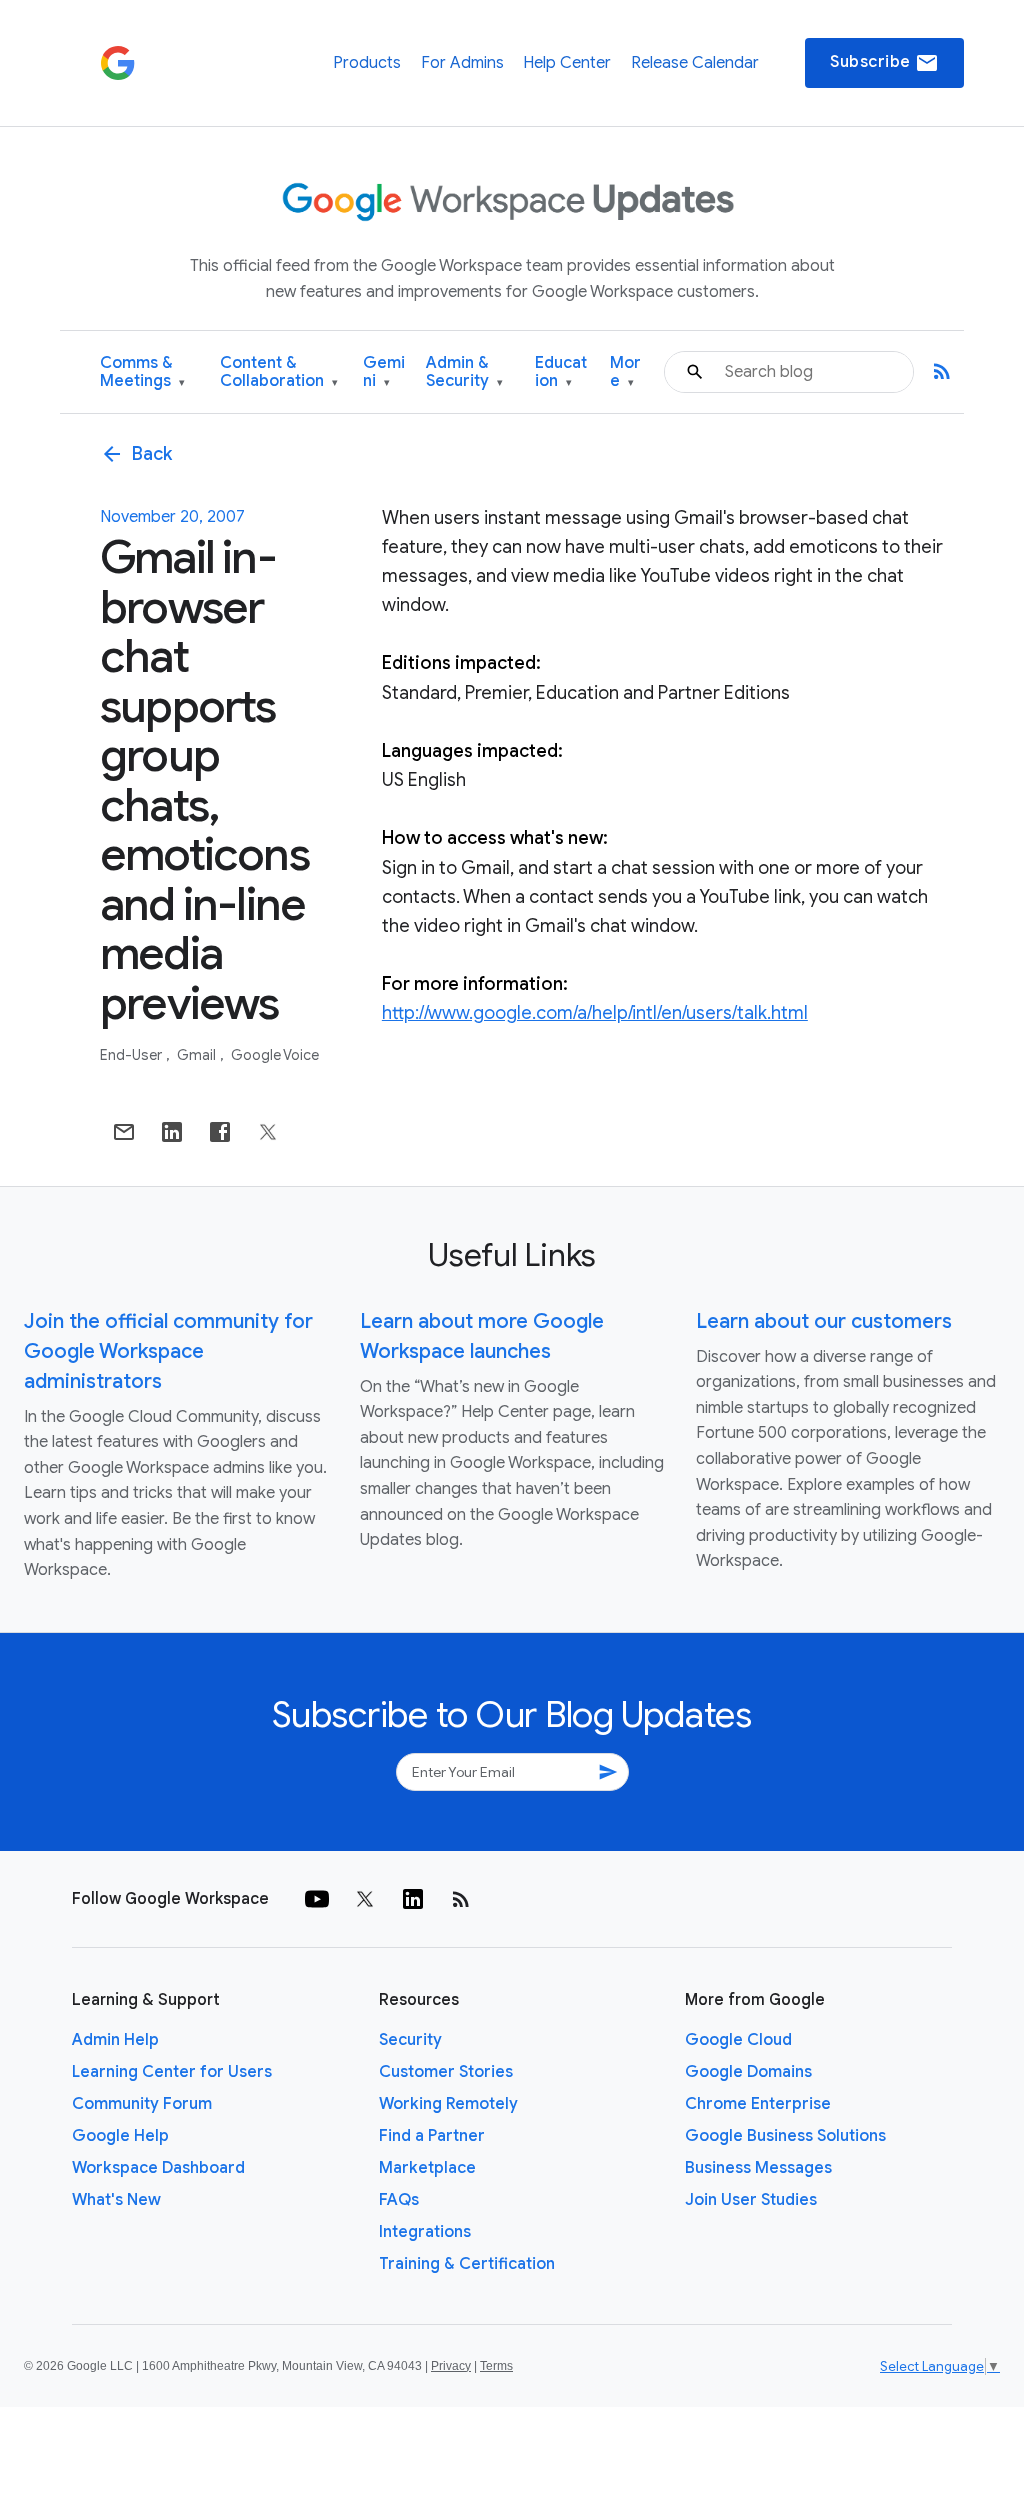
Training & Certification (467, 2264)
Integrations (425, 2232)
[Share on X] (268, 1132)
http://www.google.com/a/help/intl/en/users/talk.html (595, 1013)
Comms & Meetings (142, 372)
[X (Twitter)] (365, 1899)
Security (410, 2040)
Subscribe (884, 63)
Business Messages (758, 2168)
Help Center (567, 63)
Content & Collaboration (279, 372)
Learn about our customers (824, 1321)
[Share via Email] (124, 1132)
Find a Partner (432, 2136)
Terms (496, 2366)
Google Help (120, 2136)
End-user (132, 1055)
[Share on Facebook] (220, 1132)
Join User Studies (751, 2200)
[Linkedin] (413, 1899)
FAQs (399, 2200)
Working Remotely (448, 2104)
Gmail (198, 1055)
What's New (116, 2200)
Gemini (384, 372)
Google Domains (748, 2072)
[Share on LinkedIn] (172, 1132)
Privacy (451, 2366)
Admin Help (115, 2040)
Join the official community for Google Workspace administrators (168, 1351)
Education (561, 372)
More (625, 372)
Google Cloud (738, 2040)
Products (367, 63)
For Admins (462, 63)
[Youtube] (317, 1899)
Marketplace (427, 2168)
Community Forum (142, 2104)
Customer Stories (446, 2072)
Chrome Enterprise (758, 2104)
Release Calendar (695, 63)
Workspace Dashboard (158, 2168)
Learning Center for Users (172, 2072)
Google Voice (275, 1055)
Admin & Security (464, 372)
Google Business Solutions (785, 2136)
